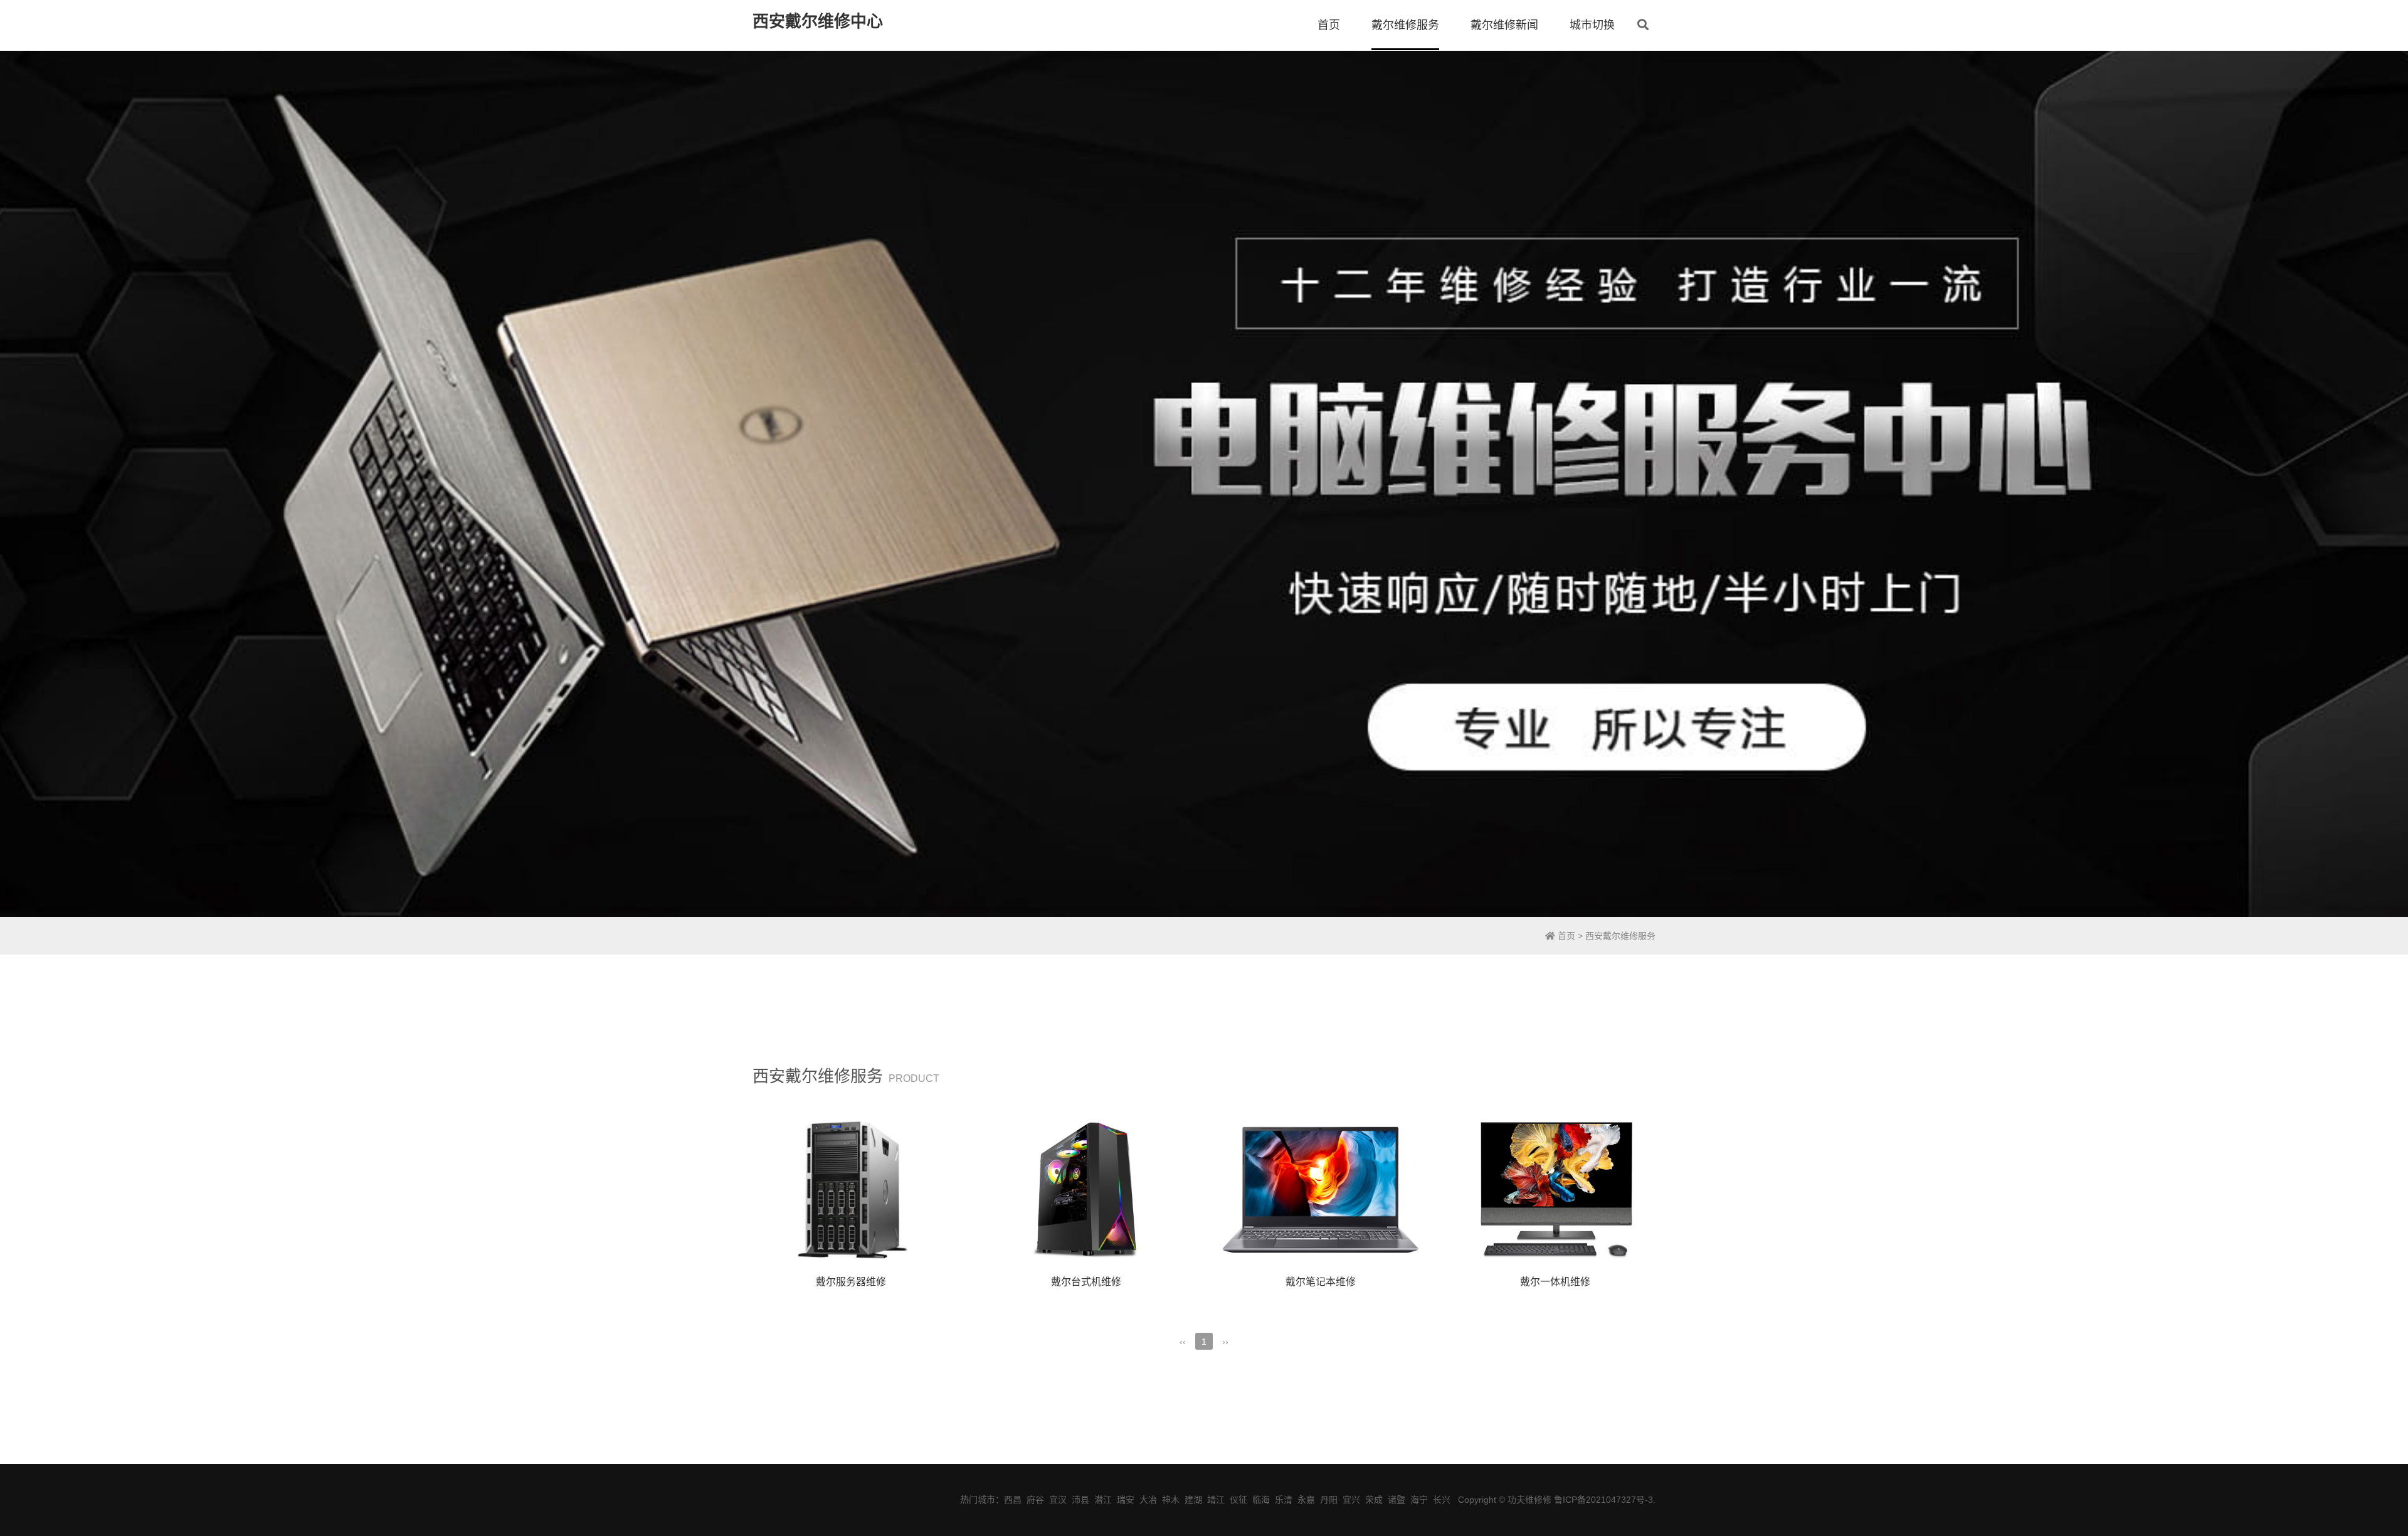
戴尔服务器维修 (851, 1282)
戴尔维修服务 (1405, 25)
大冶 (1148, 1500)
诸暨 (1397, 1500)
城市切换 (1592, 25)
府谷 (1035, 1500)
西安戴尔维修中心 (818, 21)
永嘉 (1306, 1500)
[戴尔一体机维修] (1555, 1190)
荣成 (1374, 1500)
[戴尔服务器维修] (851, 1190)
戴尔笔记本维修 (1321, 1282)
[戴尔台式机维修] (1085, 1190)
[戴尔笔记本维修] (1321, 1190)
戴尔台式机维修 (1086, 1282)
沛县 (1080, 1500)
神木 (1171, 1500)
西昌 (1013, 1500)
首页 (1329, 25)
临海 (1261, 1500)
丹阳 (1329, 1500)
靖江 (1216, 1500)
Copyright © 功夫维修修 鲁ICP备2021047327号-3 (1555, 1500)
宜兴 (1351, 1500)
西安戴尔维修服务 (1620, 936)
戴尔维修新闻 (1504, 25)
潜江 (1103, 1500)
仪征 (1238, 1500)
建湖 (1193, 1500)
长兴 (1442, 1500)
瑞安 (1126, 1500)
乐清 (1284, 1500)
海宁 (1419, 1500)
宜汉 (1058, 1500)
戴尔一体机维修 (1555, 1282)
